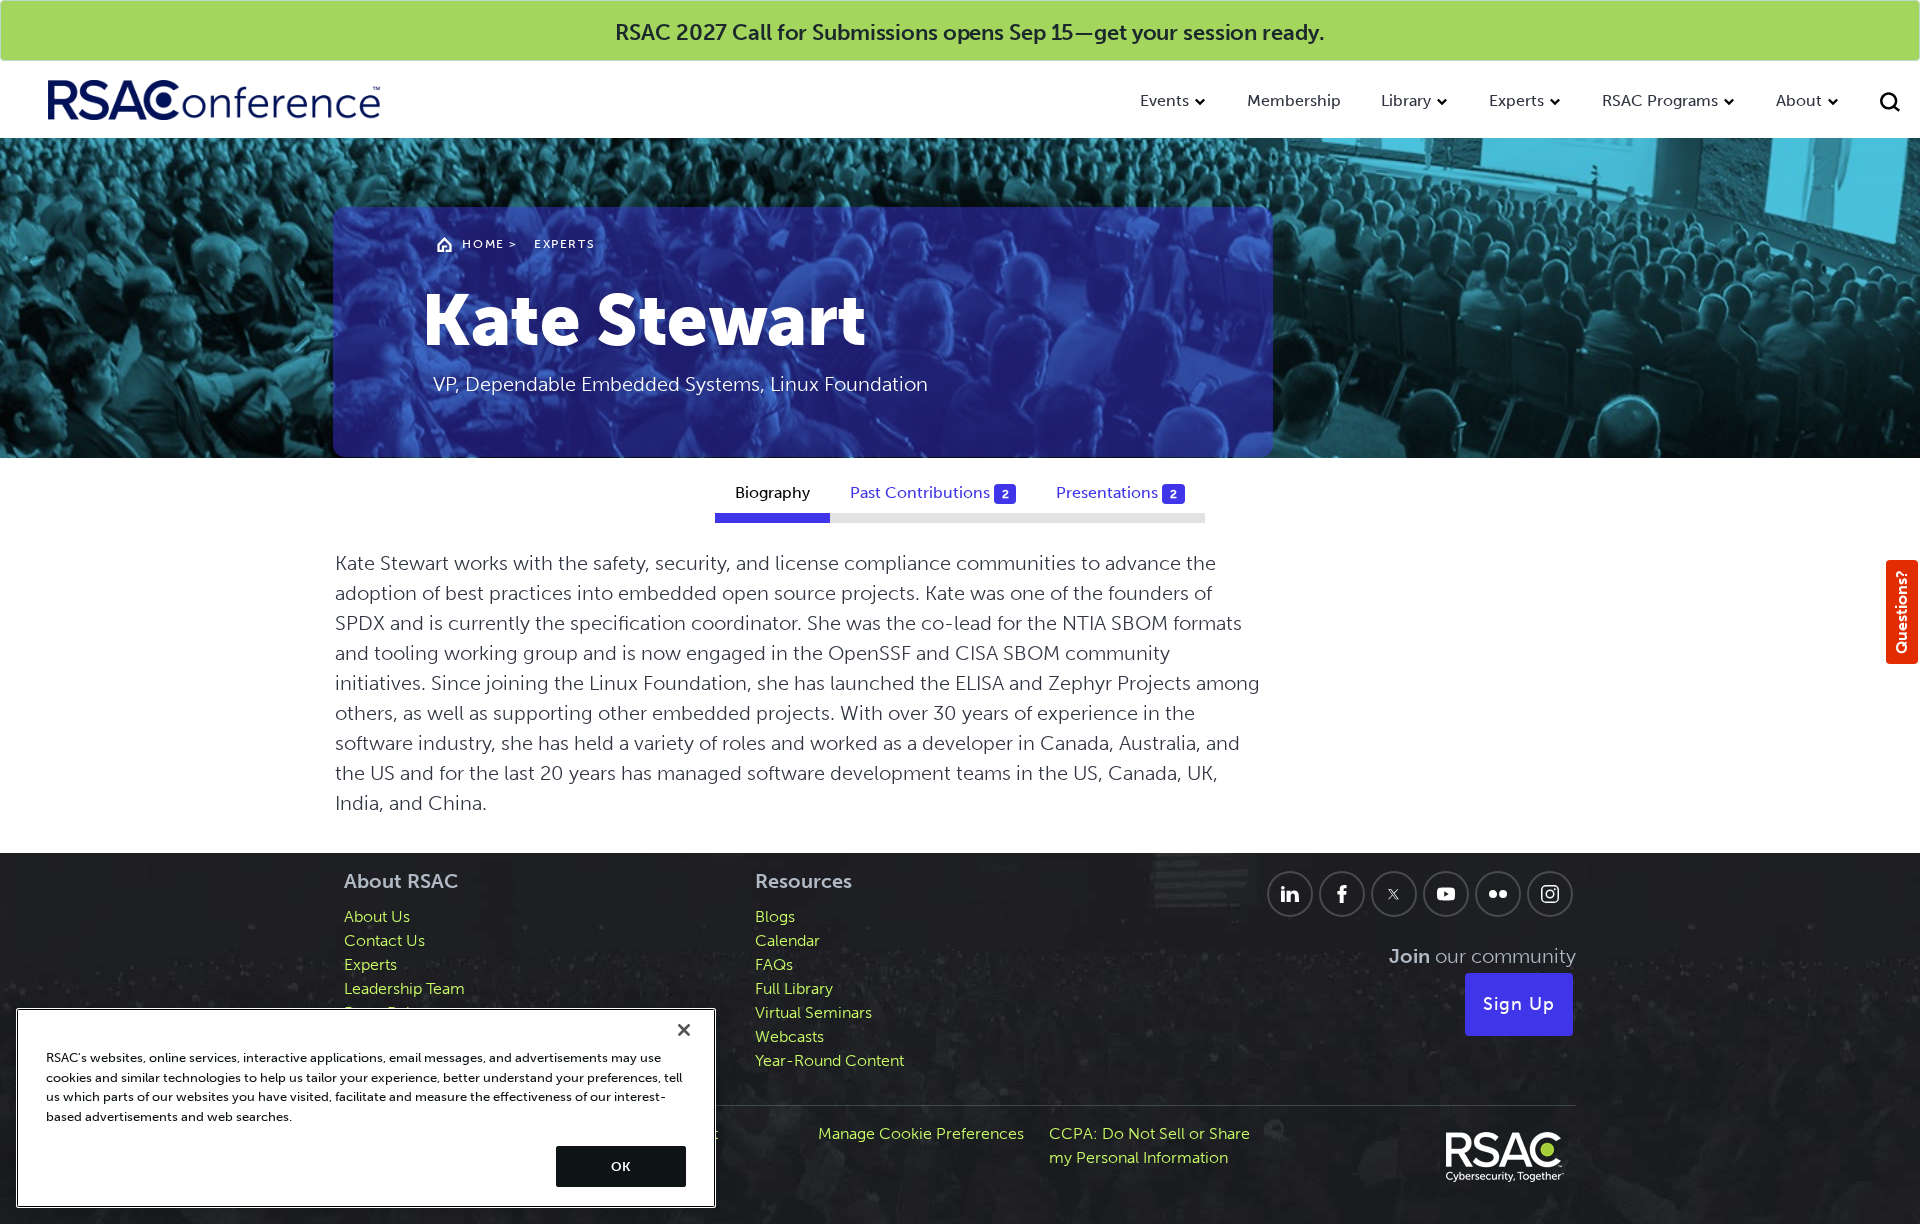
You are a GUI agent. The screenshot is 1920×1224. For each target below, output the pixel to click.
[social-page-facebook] (1342, 894)
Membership (1294, 100)
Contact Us (384, 940)
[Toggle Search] (1890, 104)
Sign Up (1519, 1004)
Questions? (1901, 612)
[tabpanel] (960, 693)
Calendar (787, 940)
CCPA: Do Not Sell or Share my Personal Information (1149, 1145)
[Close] (684, 1030)
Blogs (775, 916)
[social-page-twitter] (1394, 894)
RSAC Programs (1660, 100)
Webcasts (789, 1036)
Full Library (794, 988)
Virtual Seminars (813, 1012)
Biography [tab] (772, 492)
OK (620, 1166)
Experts (1516, 100)
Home (483, 244)
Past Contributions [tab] (929, 492)
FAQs (774, 964)
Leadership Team (404, 988)
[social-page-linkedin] (1290, 894)
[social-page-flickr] (1498, 894)
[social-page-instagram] (1550, 894)
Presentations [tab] (1116, 492)
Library (1406, 100)
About (1799, 100)
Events (1164, 100)
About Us (377, 916)
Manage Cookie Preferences (921, 1133)
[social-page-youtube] (1446, 894)
